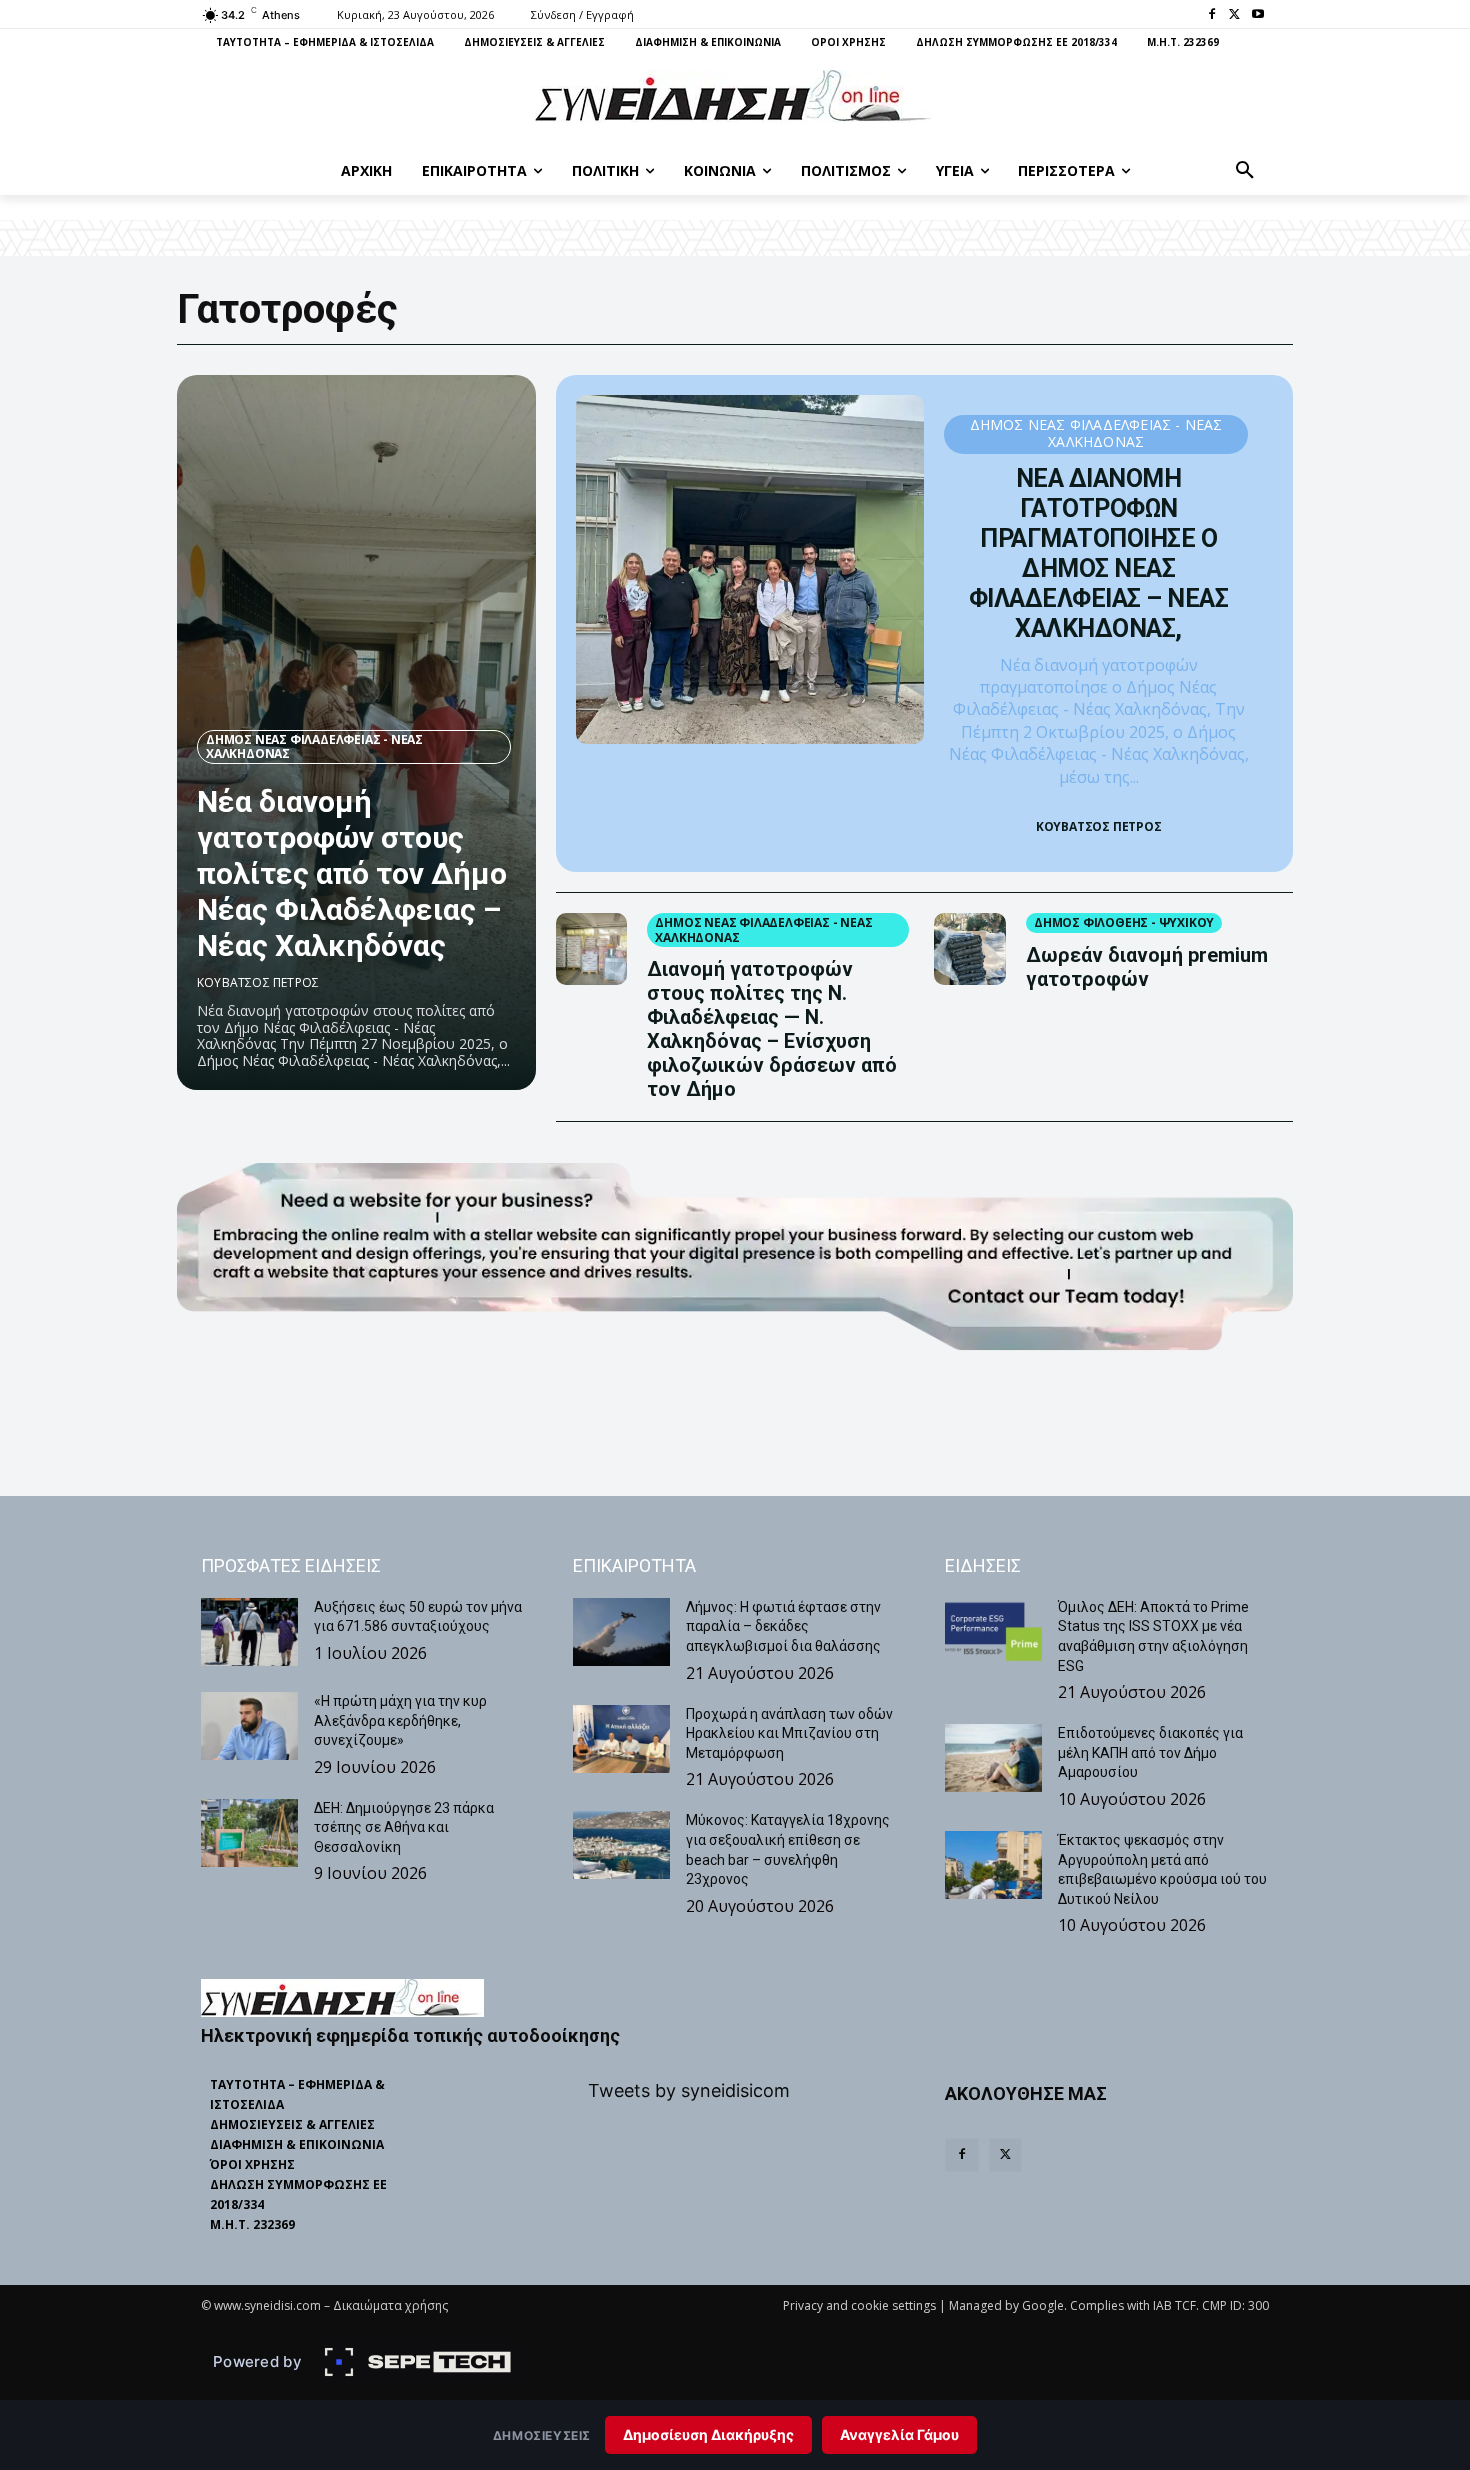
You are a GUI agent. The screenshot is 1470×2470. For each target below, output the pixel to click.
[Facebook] (1212, 15)
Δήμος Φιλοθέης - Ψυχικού (1124, 922)
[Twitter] (1234, 15)
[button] (1245, 171)
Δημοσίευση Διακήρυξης (708, 2434)
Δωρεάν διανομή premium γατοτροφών (1147, 967)
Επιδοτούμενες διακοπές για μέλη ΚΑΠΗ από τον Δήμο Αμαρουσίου (1150, 1752)
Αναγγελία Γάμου (899, 2434)
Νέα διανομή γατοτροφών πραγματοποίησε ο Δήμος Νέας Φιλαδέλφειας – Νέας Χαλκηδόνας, (1099, 553)
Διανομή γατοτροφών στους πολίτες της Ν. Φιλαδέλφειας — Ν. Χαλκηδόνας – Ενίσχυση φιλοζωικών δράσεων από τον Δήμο (772, 1029)
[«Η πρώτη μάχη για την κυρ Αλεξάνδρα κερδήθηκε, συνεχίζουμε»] (249, 1726)
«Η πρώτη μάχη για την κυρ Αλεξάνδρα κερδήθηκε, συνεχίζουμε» (400, 1720)
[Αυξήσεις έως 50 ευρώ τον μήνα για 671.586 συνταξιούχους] (249, 1632)
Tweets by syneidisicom (689, 2090)
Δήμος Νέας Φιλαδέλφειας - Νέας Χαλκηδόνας (314, 746)
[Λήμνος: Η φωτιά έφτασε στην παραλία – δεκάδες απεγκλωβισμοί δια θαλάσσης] (621, 1632)
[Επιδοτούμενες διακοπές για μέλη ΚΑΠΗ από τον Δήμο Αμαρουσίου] (993, 1758)
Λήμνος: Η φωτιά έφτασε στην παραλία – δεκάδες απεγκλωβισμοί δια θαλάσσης (783, 1626)
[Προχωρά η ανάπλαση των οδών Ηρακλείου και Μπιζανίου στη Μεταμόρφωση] (621, 1739)
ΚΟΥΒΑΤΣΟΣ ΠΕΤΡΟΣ (258, 982)
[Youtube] (1257, 15)
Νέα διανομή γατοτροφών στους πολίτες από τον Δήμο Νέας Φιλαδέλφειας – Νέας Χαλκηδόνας (352, 873)
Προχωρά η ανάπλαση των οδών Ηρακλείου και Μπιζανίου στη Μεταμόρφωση (789, 1733)
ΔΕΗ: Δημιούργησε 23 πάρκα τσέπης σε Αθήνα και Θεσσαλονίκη (404, 1827)
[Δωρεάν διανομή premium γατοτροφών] (970, 949)
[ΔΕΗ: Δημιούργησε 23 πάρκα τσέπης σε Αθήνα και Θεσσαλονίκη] (249, 1833)
